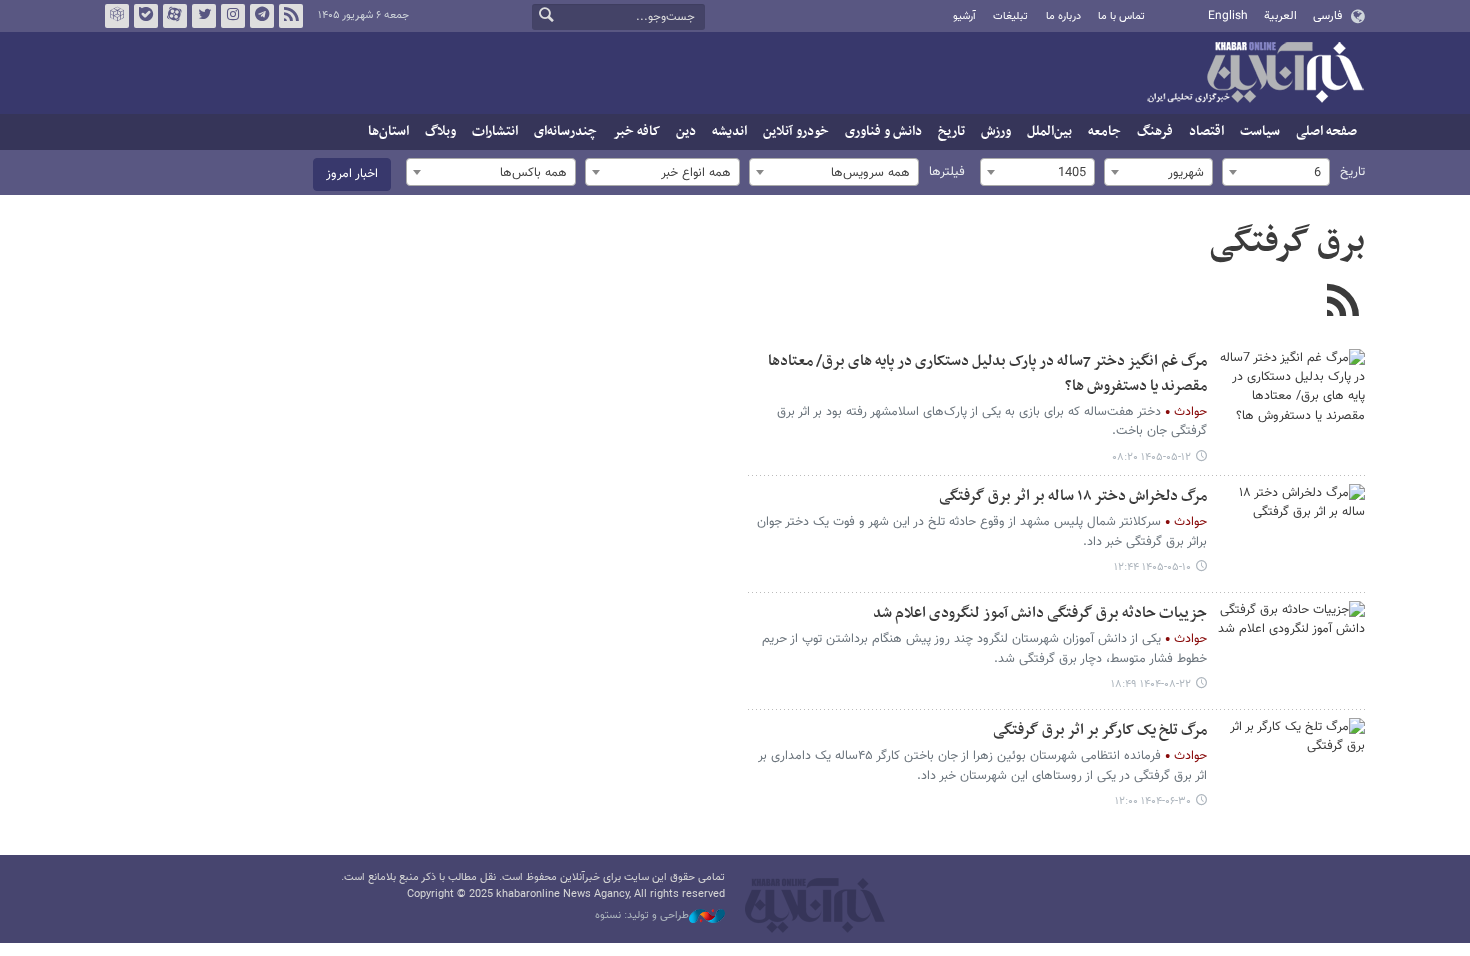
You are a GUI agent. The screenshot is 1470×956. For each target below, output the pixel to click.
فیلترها (947, 172)
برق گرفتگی (1287, 243)
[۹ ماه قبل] (1290, 651)
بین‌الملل (1049, 131)
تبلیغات (1010, 16)
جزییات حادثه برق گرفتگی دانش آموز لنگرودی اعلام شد (1040, 613)
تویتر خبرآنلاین (204, 16)
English (1228, 16)
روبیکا (117, 16)
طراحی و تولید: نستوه (642, 916)
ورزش (996, 131)
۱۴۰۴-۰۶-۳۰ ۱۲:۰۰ (1153, 801)
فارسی (1327, 16)
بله (146, 16)
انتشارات (495, 131)
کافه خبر (636, 131)
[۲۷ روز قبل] (1290, 534)
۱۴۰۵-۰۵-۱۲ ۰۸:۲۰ (1151, 457)
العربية (1280, 16)
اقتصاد (1206, 131)
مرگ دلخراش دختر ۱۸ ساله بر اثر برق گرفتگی (1073, 496)
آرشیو (964, 16)
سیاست (1260, 131)
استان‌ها (388, 131)
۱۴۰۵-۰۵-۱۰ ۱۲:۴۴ (1152, 567)
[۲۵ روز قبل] (1290, 399)
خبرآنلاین (1255, 74)
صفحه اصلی (1326, 131)
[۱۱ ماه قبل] (1290, 768)
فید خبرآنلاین (291, 16)
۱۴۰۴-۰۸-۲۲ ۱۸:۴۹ (1151, 684)
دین (686, 131)
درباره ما (1063, 16)
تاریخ (951, 131)
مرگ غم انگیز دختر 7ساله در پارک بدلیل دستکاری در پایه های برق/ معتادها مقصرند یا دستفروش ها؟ (987, 374)
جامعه (1104, 131)
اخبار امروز (352, 174)
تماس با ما (1121, 16)
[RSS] (1342, 303)
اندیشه (729, 131)
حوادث (1190, 412)
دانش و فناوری (883, 131)
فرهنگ (1155, 131)
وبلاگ (440, 131)
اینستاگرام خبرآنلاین (233, 16)
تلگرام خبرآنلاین (262, 16)
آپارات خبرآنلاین (175, 16)
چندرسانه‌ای (565, 131)
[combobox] (1276, 172)
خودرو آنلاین (796, 131)
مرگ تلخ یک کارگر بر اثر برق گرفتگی (1100, 730)
